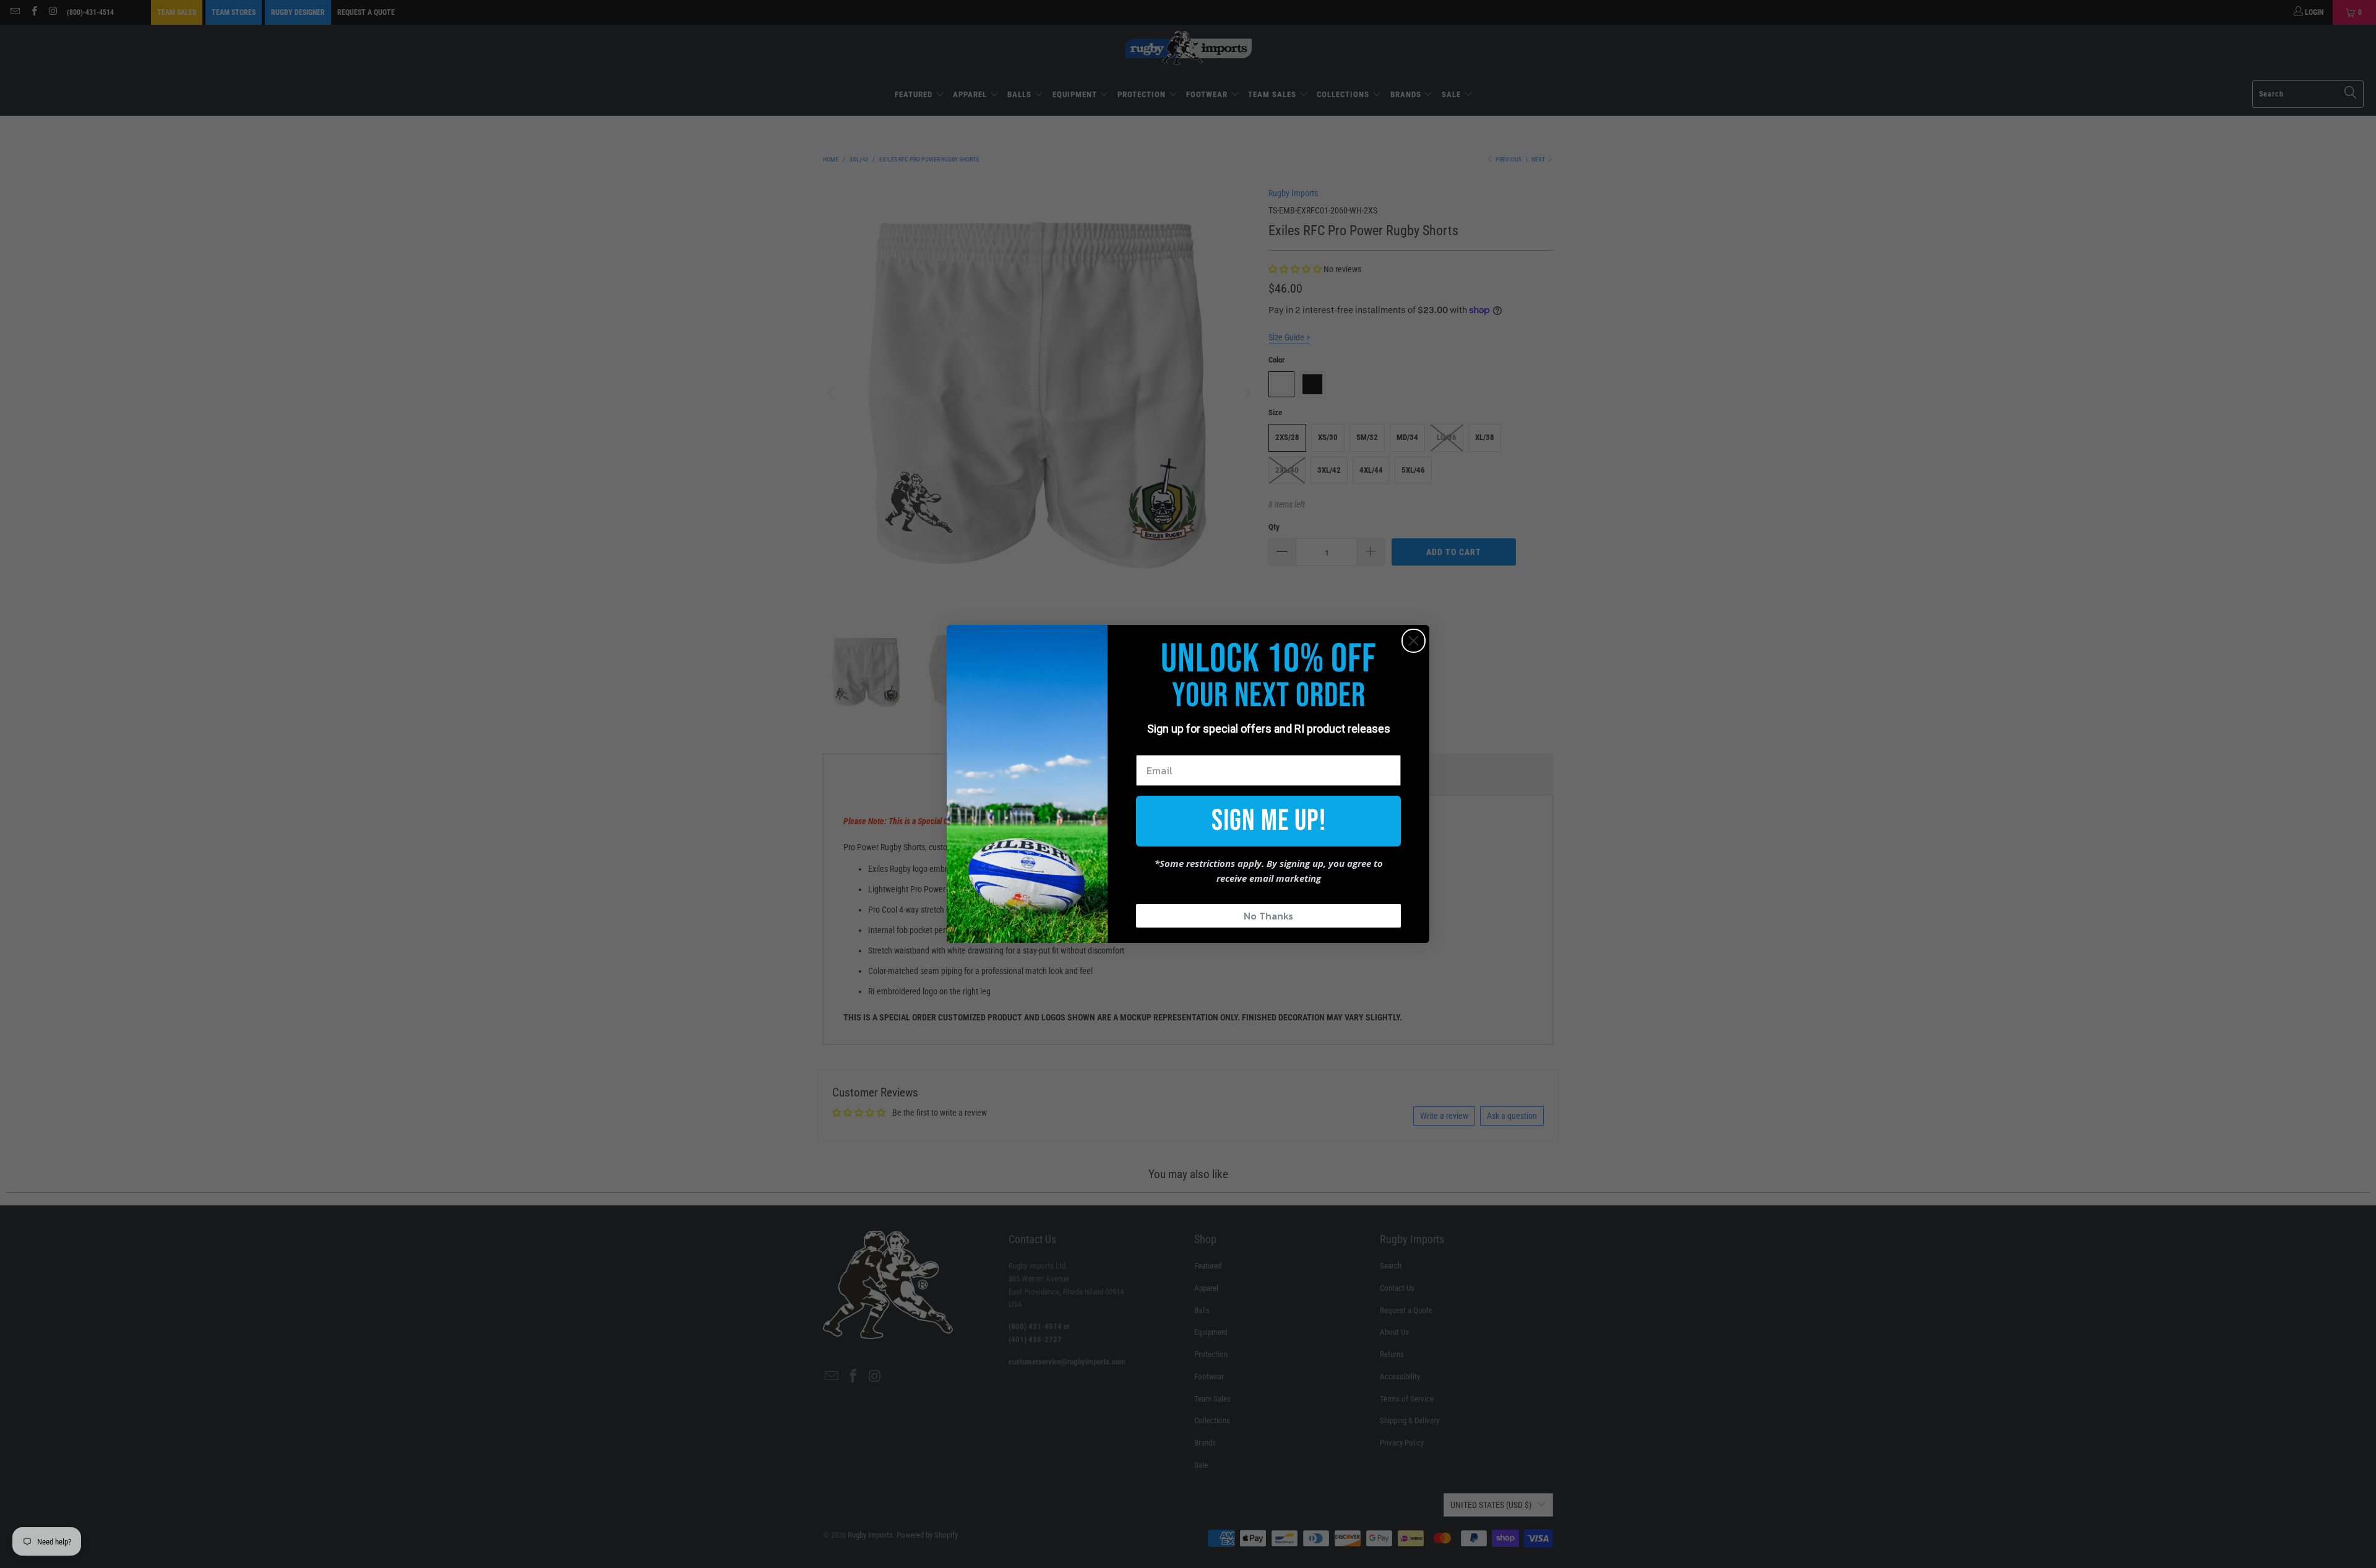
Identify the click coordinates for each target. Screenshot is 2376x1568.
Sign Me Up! (1269, 821)
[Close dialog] (1414, 641)
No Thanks (1268, 916)
